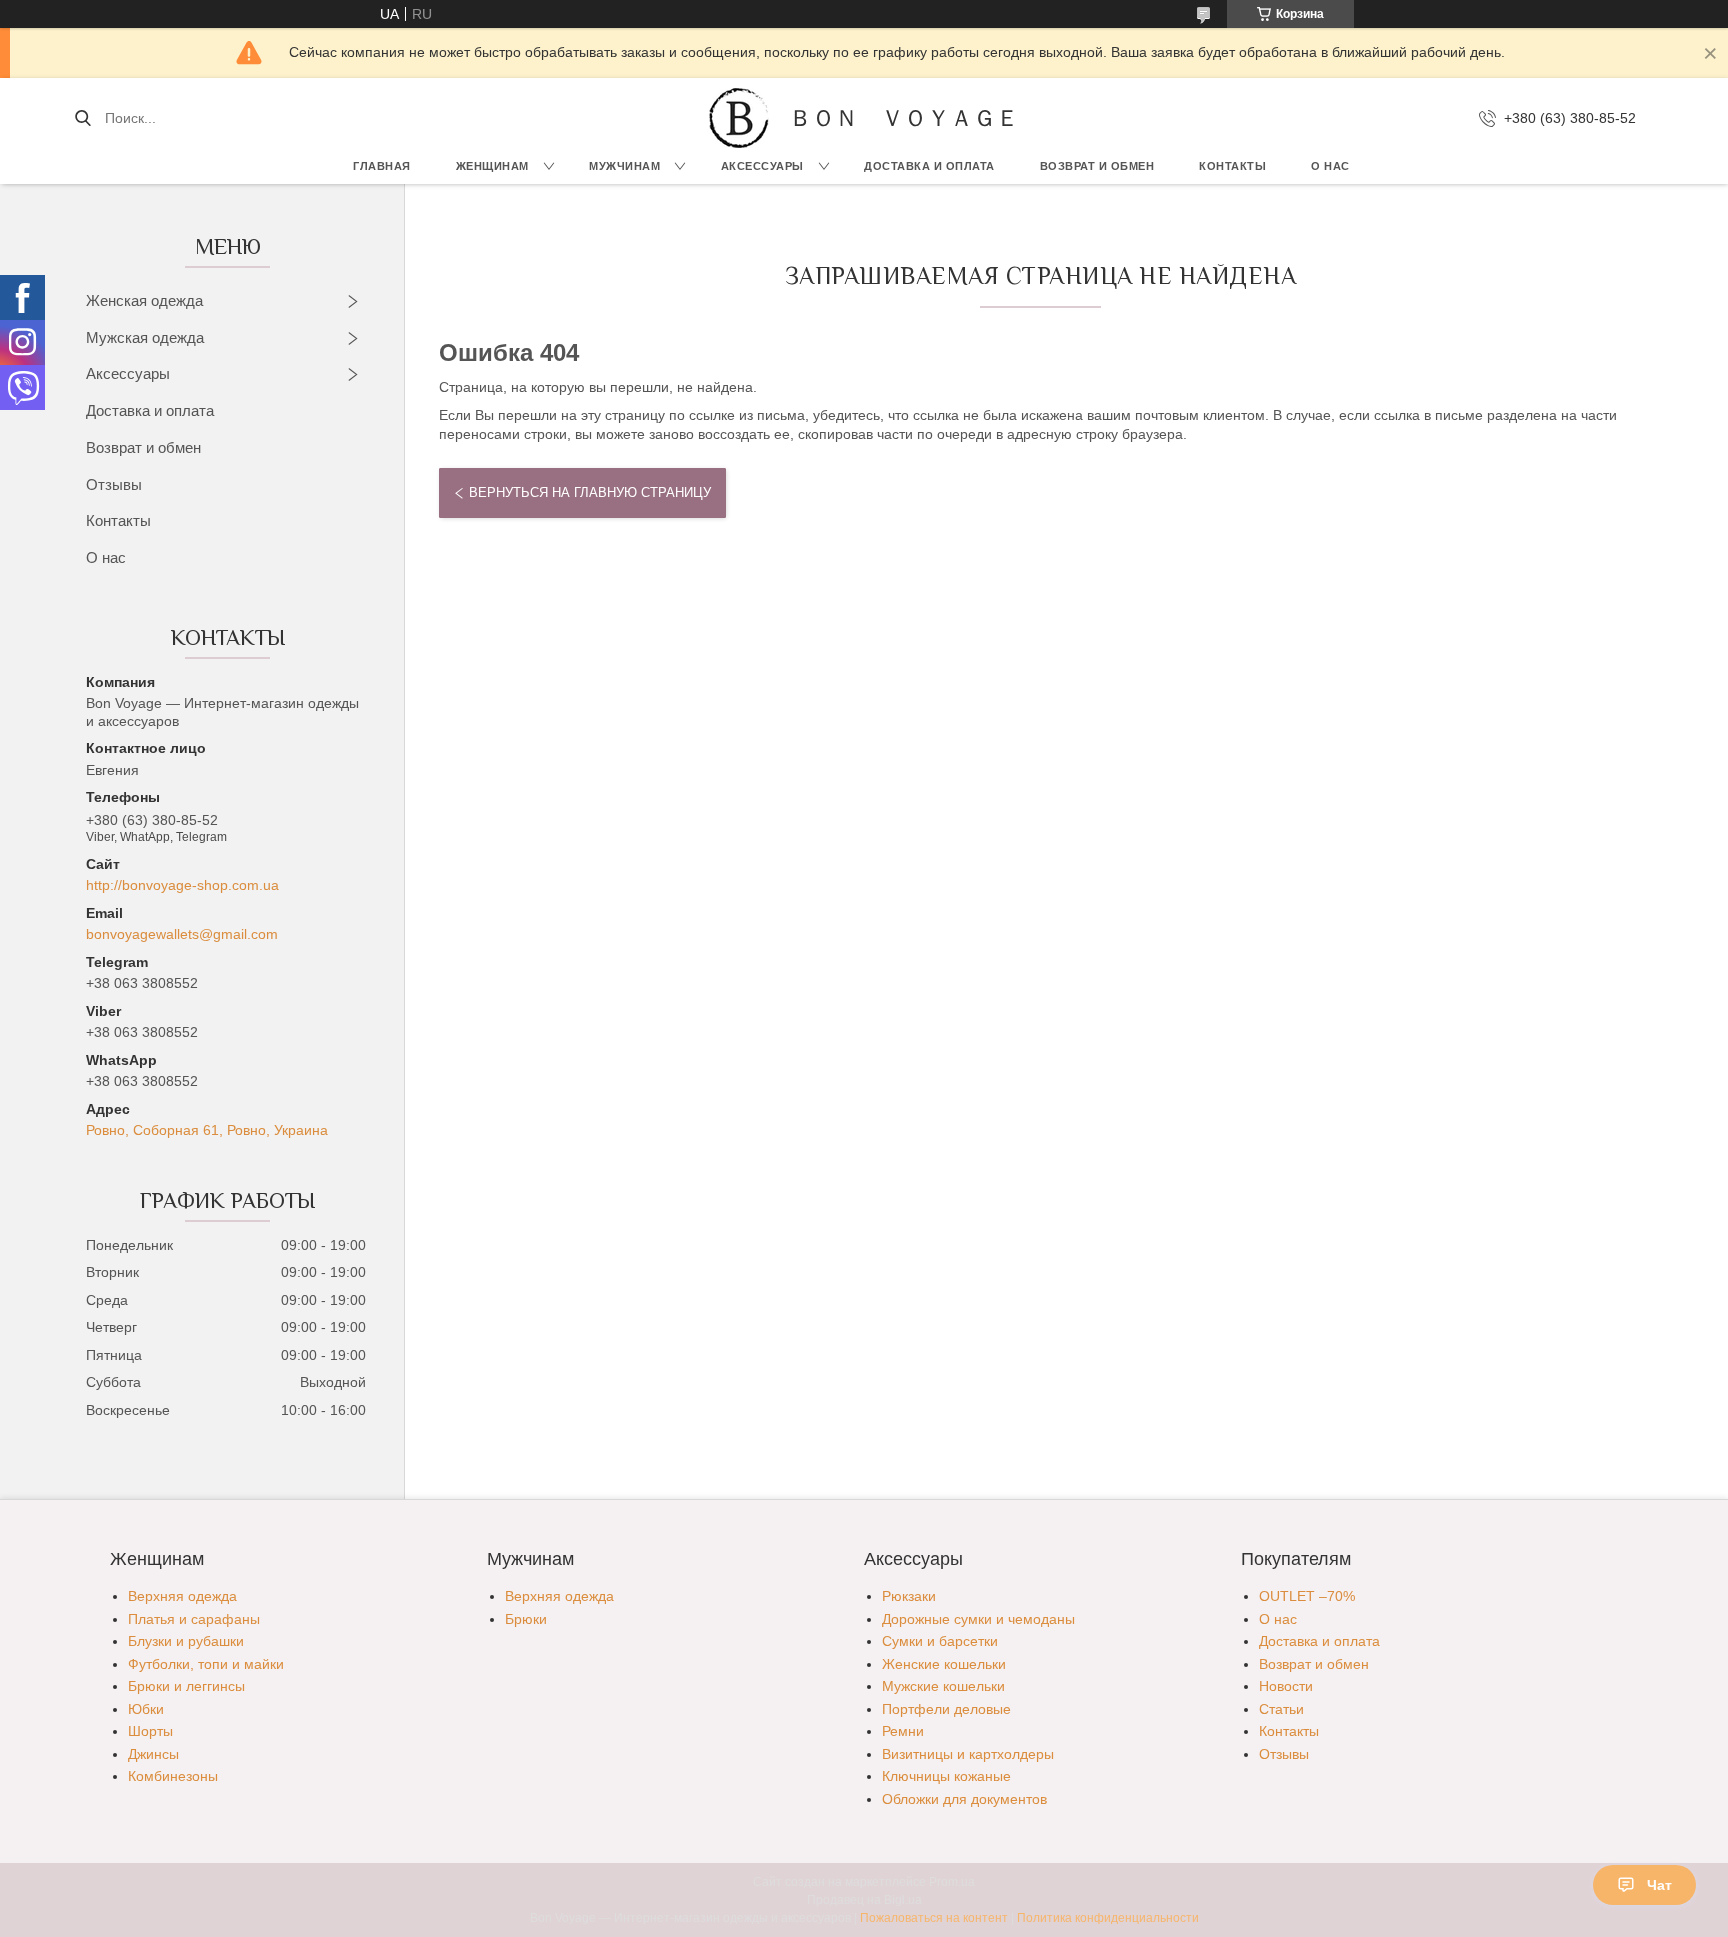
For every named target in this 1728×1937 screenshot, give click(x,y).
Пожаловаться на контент (934, 1918)
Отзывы (114, 484)
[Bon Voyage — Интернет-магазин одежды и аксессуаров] (739, 118)
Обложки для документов (964, 1799)
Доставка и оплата (150, 410)
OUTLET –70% (1307, 1596)
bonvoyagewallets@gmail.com (182, 934)
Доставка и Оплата (929, 166)
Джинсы (153, 1754)
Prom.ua (952, 1882)
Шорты (150, 1731)
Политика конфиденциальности (1108, 1918)
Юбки (146, 1709)
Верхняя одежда (182, 1596)
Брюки (526, 1619)
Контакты (1232, 166)
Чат (1659, 1885)
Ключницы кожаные (946, 1776)
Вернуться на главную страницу (590, 492)
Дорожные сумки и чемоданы (978, 1619)
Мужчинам (624, 166)
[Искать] (82, 118)
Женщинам (492, 166)
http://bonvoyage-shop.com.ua (182, 885)
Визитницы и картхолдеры (968, 1754)
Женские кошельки (944, 1664)
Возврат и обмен (1097, 166)
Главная (382, 166)
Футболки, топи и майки (206, 1664)
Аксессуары (762, 166)
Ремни (903, 1731)
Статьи (1281, 1709)
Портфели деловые (946, 1709)
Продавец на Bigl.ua (864, 1900)
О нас (1330, 166)
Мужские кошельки (943, 1686)
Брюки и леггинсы (186, 1686)
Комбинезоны (173, 1776)
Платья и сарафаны (194, 1619)
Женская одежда (144, 300)
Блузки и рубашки (186, 1641)
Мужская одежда (145, 337)
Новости (1286, 1686)
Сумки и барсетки (940, 1641)
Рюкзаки (909, 1596)
